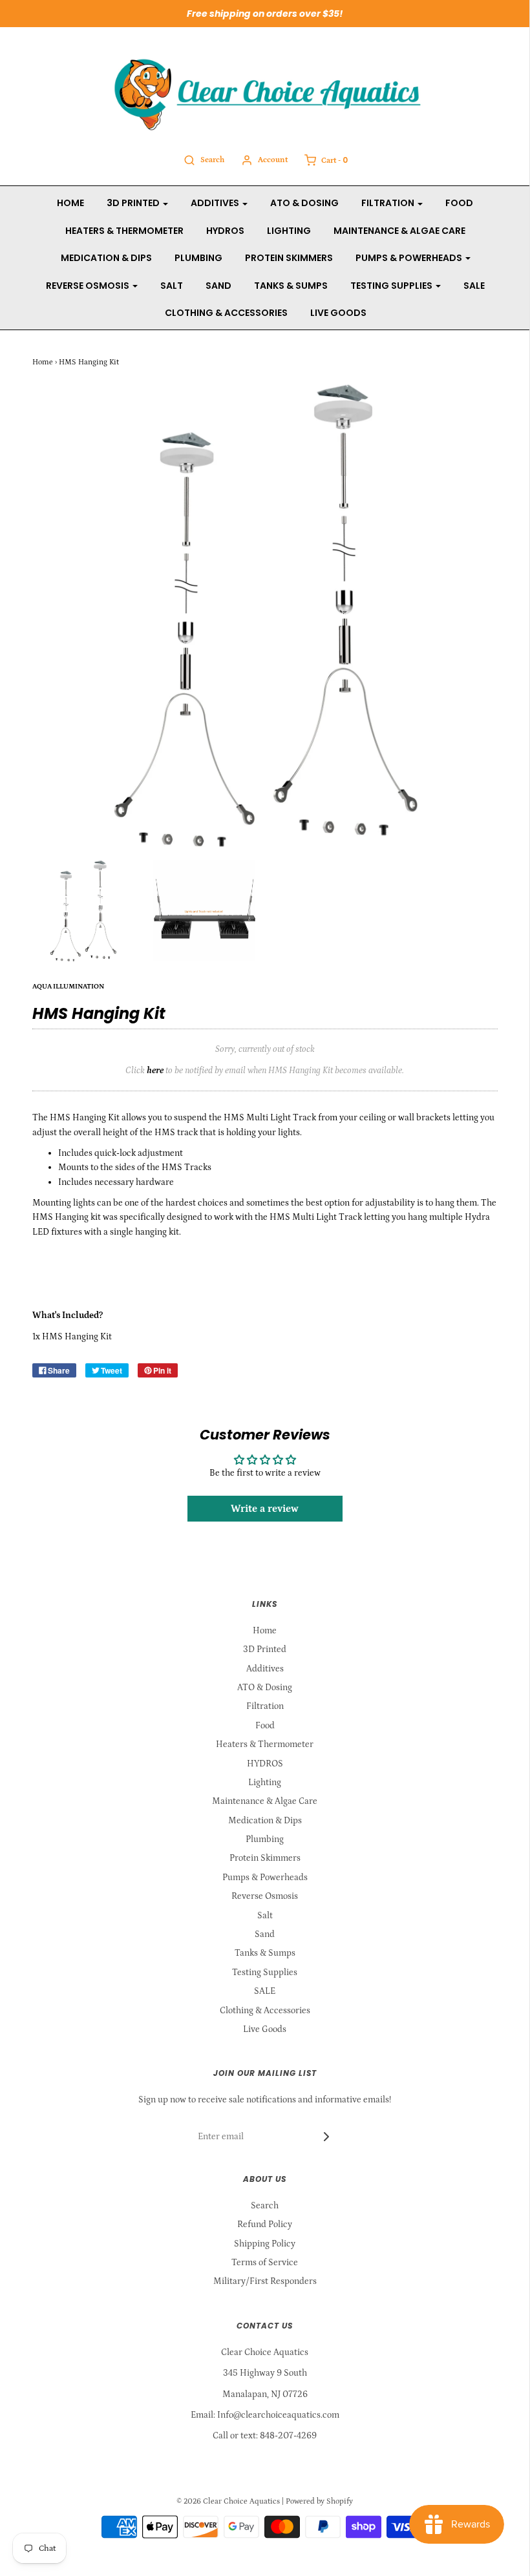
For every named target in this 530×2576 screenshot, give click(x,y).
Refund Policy (265, 2225)
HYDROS (225, 231)
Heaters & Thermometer (124, 231)
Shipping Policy (265, 2244)
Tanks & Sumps (291, 286)
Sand (218, 286)
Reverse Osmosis (265, 1896)
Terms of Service (265, 2263)
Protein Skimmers (289, 258)
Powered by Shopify (319, 2501)
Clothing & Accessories (226, 313)
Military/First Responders (265, 2281)
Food (459, 203)
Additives (265, 1669)
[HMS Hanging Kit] (83, 911)
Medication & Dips (106, 258)
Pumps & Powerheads (265, 1878)
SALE (474, 286)
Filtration (265, 1706)
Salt (172, 286)
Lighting (289, 231)
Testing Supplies (265, 1973)
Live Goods (338, 313)
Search (265, 2206)
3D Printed (265, 1649)
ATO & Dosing (304, 203)
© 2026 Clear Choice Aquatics (228, 2501)
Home (70, 203)
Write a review (265, 1509)
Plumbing (198, 258)
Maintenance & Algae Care (399, 231)
